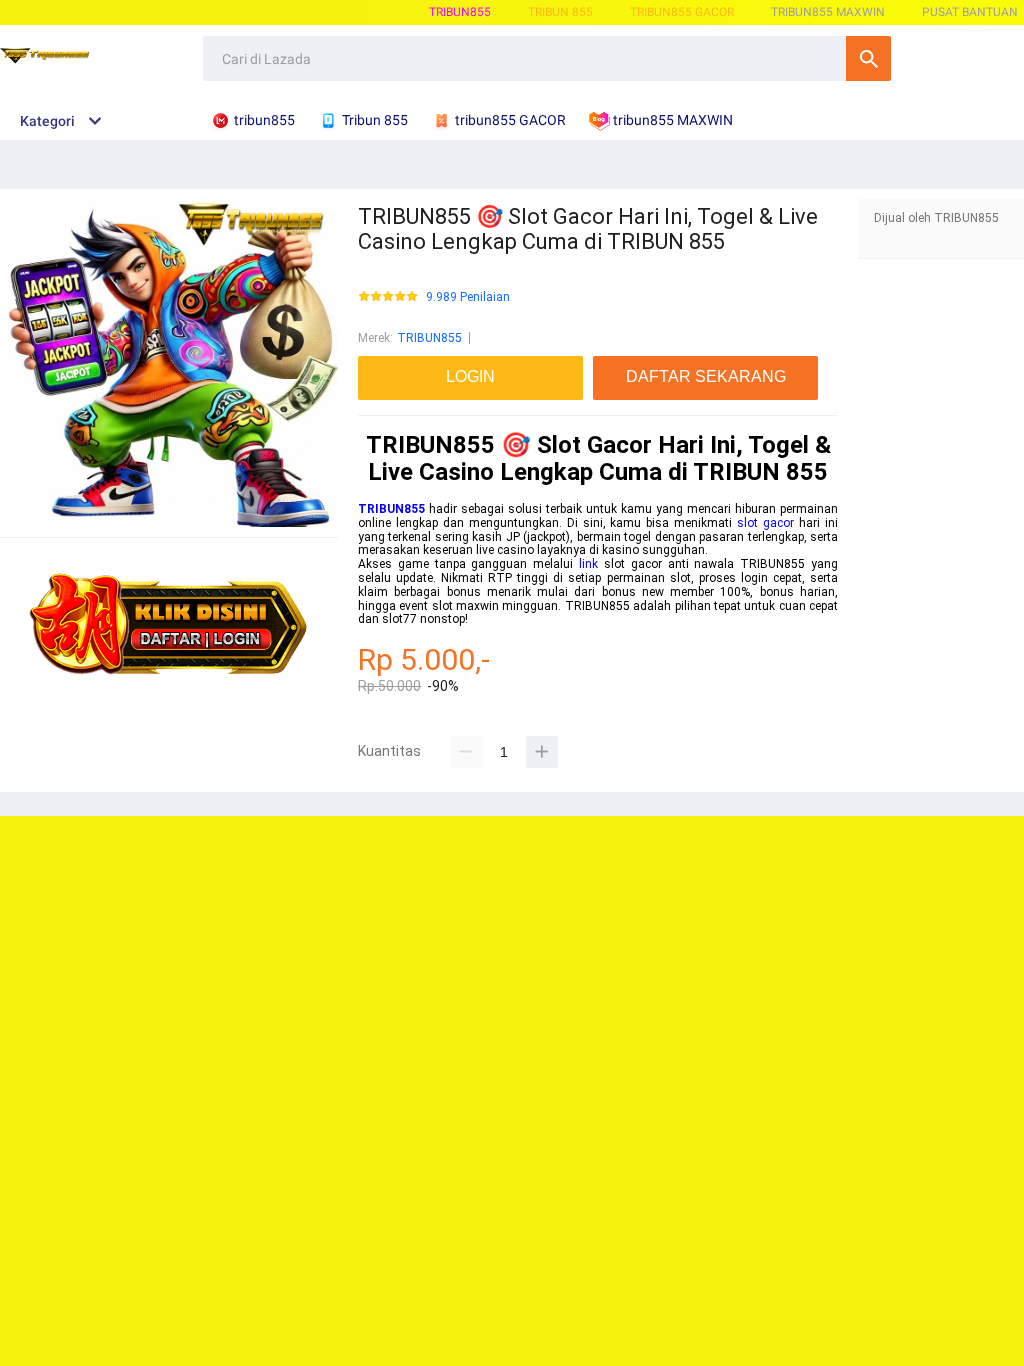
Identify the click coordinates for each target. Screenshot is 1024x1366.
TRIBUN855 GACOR (682, 12)
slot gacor (765, 523)
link (588, 564)
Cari (868, 58)
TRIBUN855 (460, 12)
